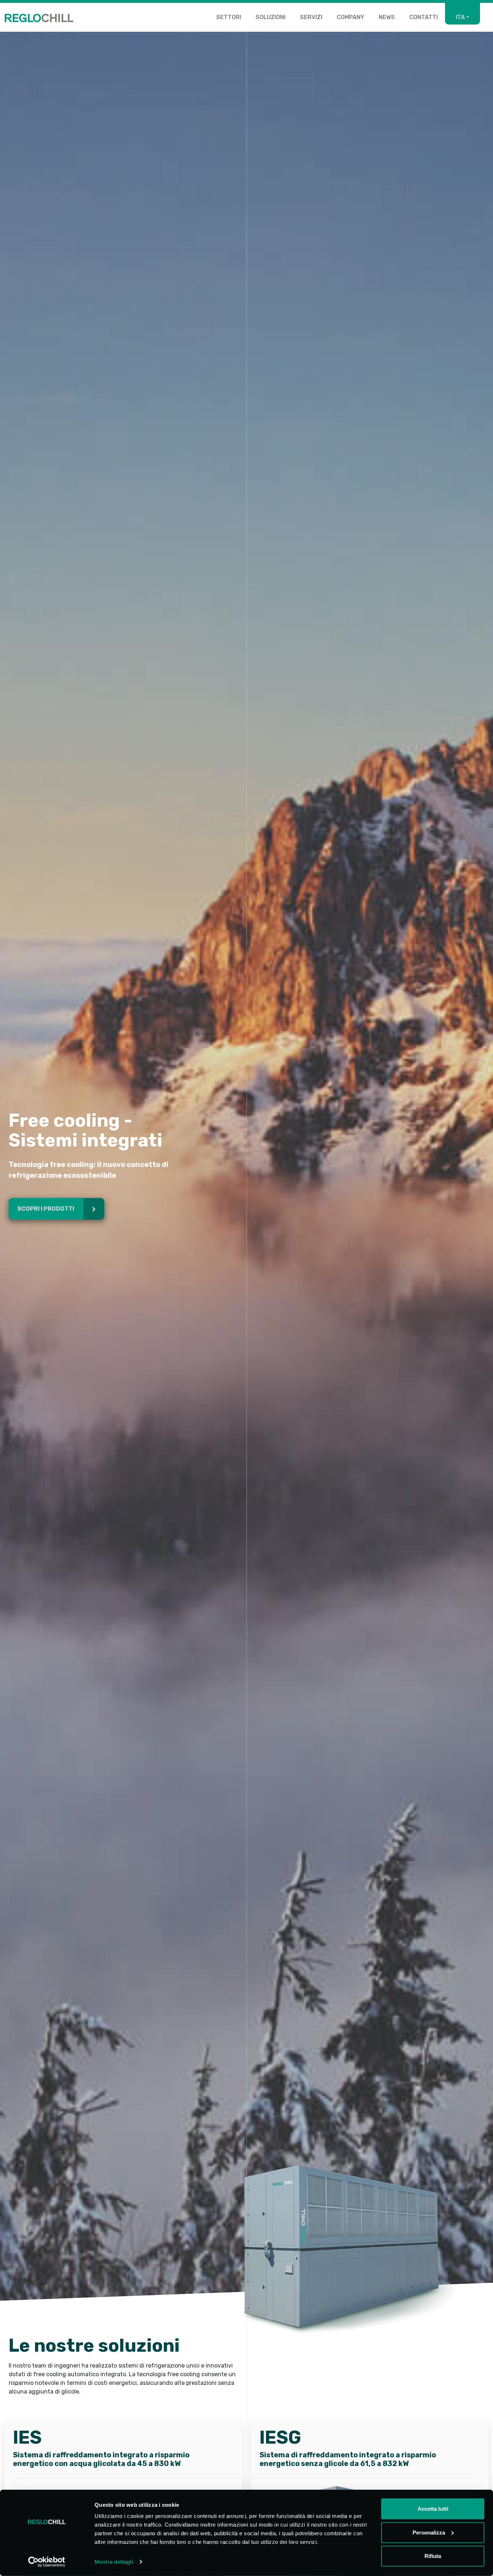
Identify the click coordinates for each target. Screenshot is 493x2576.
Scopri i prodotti (46, 1209)
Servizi (311, 17)
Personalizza (429, 2532)
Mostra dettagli (114, 2562)
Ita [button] (460, 17)
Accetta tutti (433, 2509)
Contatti (424, 17)
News (387, 17)
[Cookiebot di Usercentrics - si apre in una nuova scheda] (47, 2562)
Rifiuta (433, 2556)
